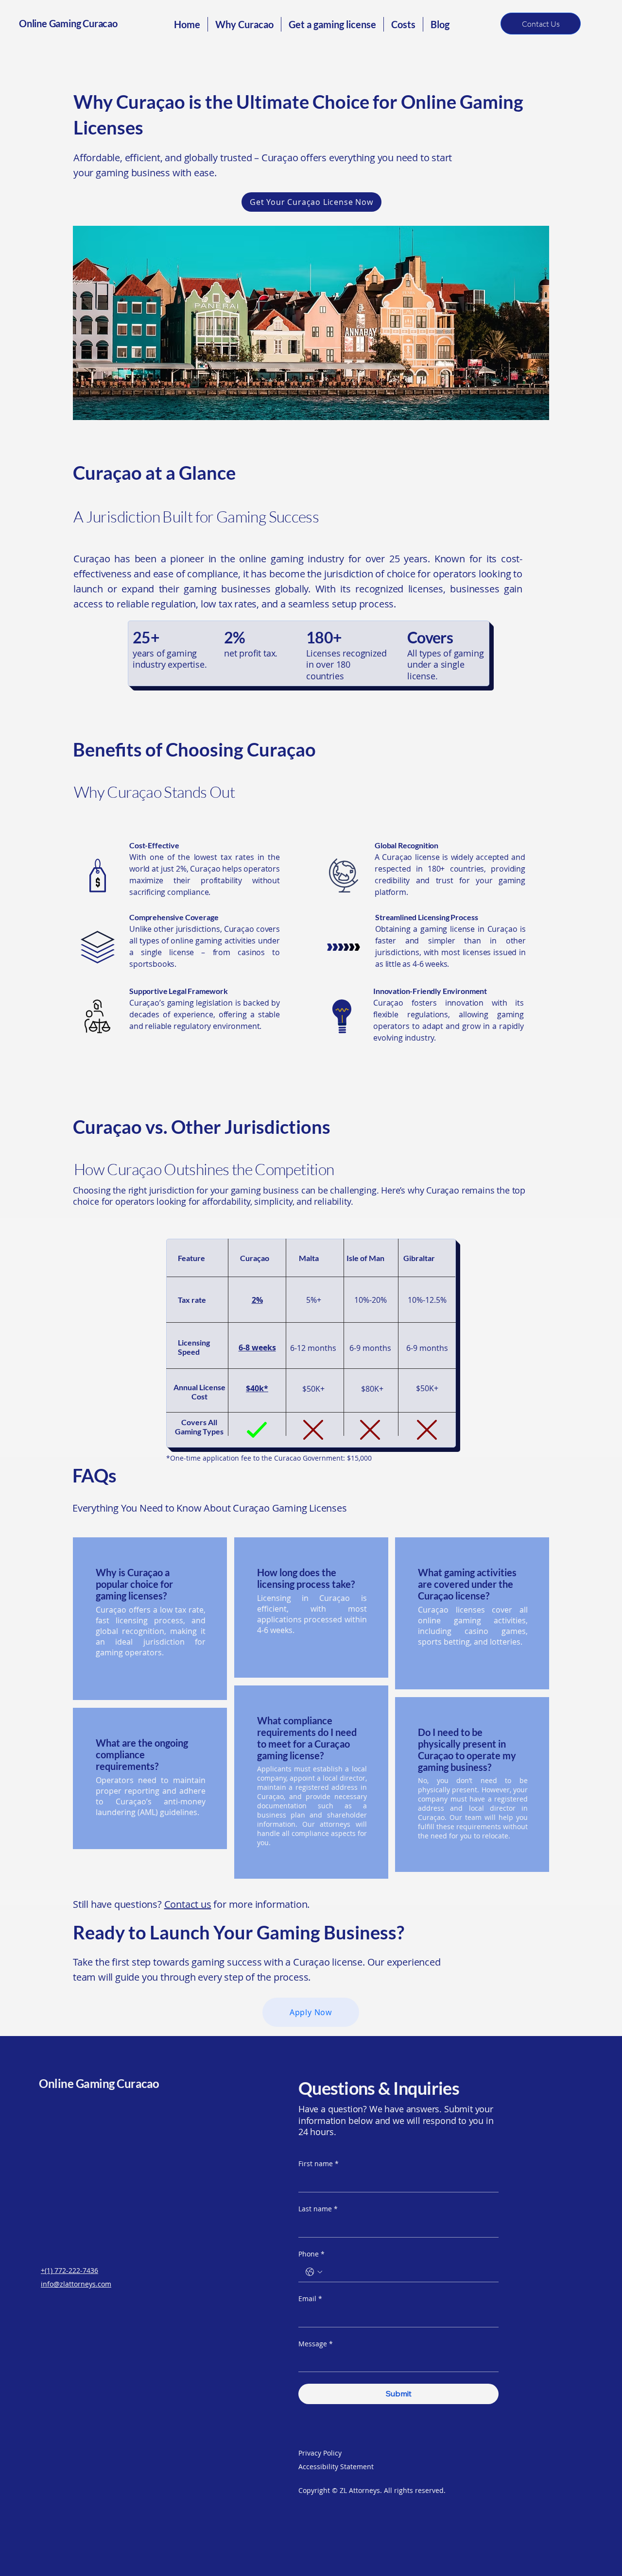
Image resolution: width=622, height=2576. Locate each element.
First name (319, 2164)
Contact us (188, 1904)
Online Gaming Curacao (68, 23)
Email (310, 2298)
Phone (311, 2254)
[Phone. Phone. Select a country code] (314, 2272)
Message (316, 2344)
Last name (318, 2209)
